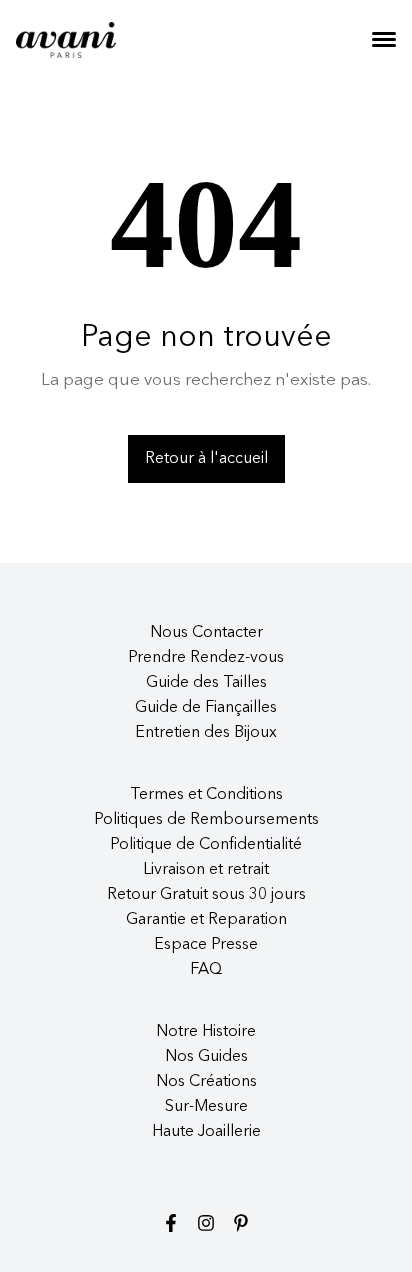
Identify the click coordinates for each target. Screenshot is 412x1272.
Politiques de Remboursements (206, 820)
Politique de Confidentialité (206, 845)
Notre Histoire (206, 1032)
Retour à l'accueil (206, 459)
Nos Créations (206, 1082)
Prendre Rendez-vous (206, 658)
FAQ (206, 970)
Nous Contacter (206, 633)
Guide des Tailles (206, 683)
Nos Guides (206, 1057)
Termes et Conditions (206, 795)
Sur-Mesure (206, 1107)
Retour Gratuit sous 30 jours (206, 895)
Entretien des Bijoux (206, 733)
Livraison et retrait (206, 870)
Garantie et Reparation (206, 920)
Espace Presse (206, 945)
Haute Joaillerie (206, 1132)
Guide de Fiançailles (206, 708)
